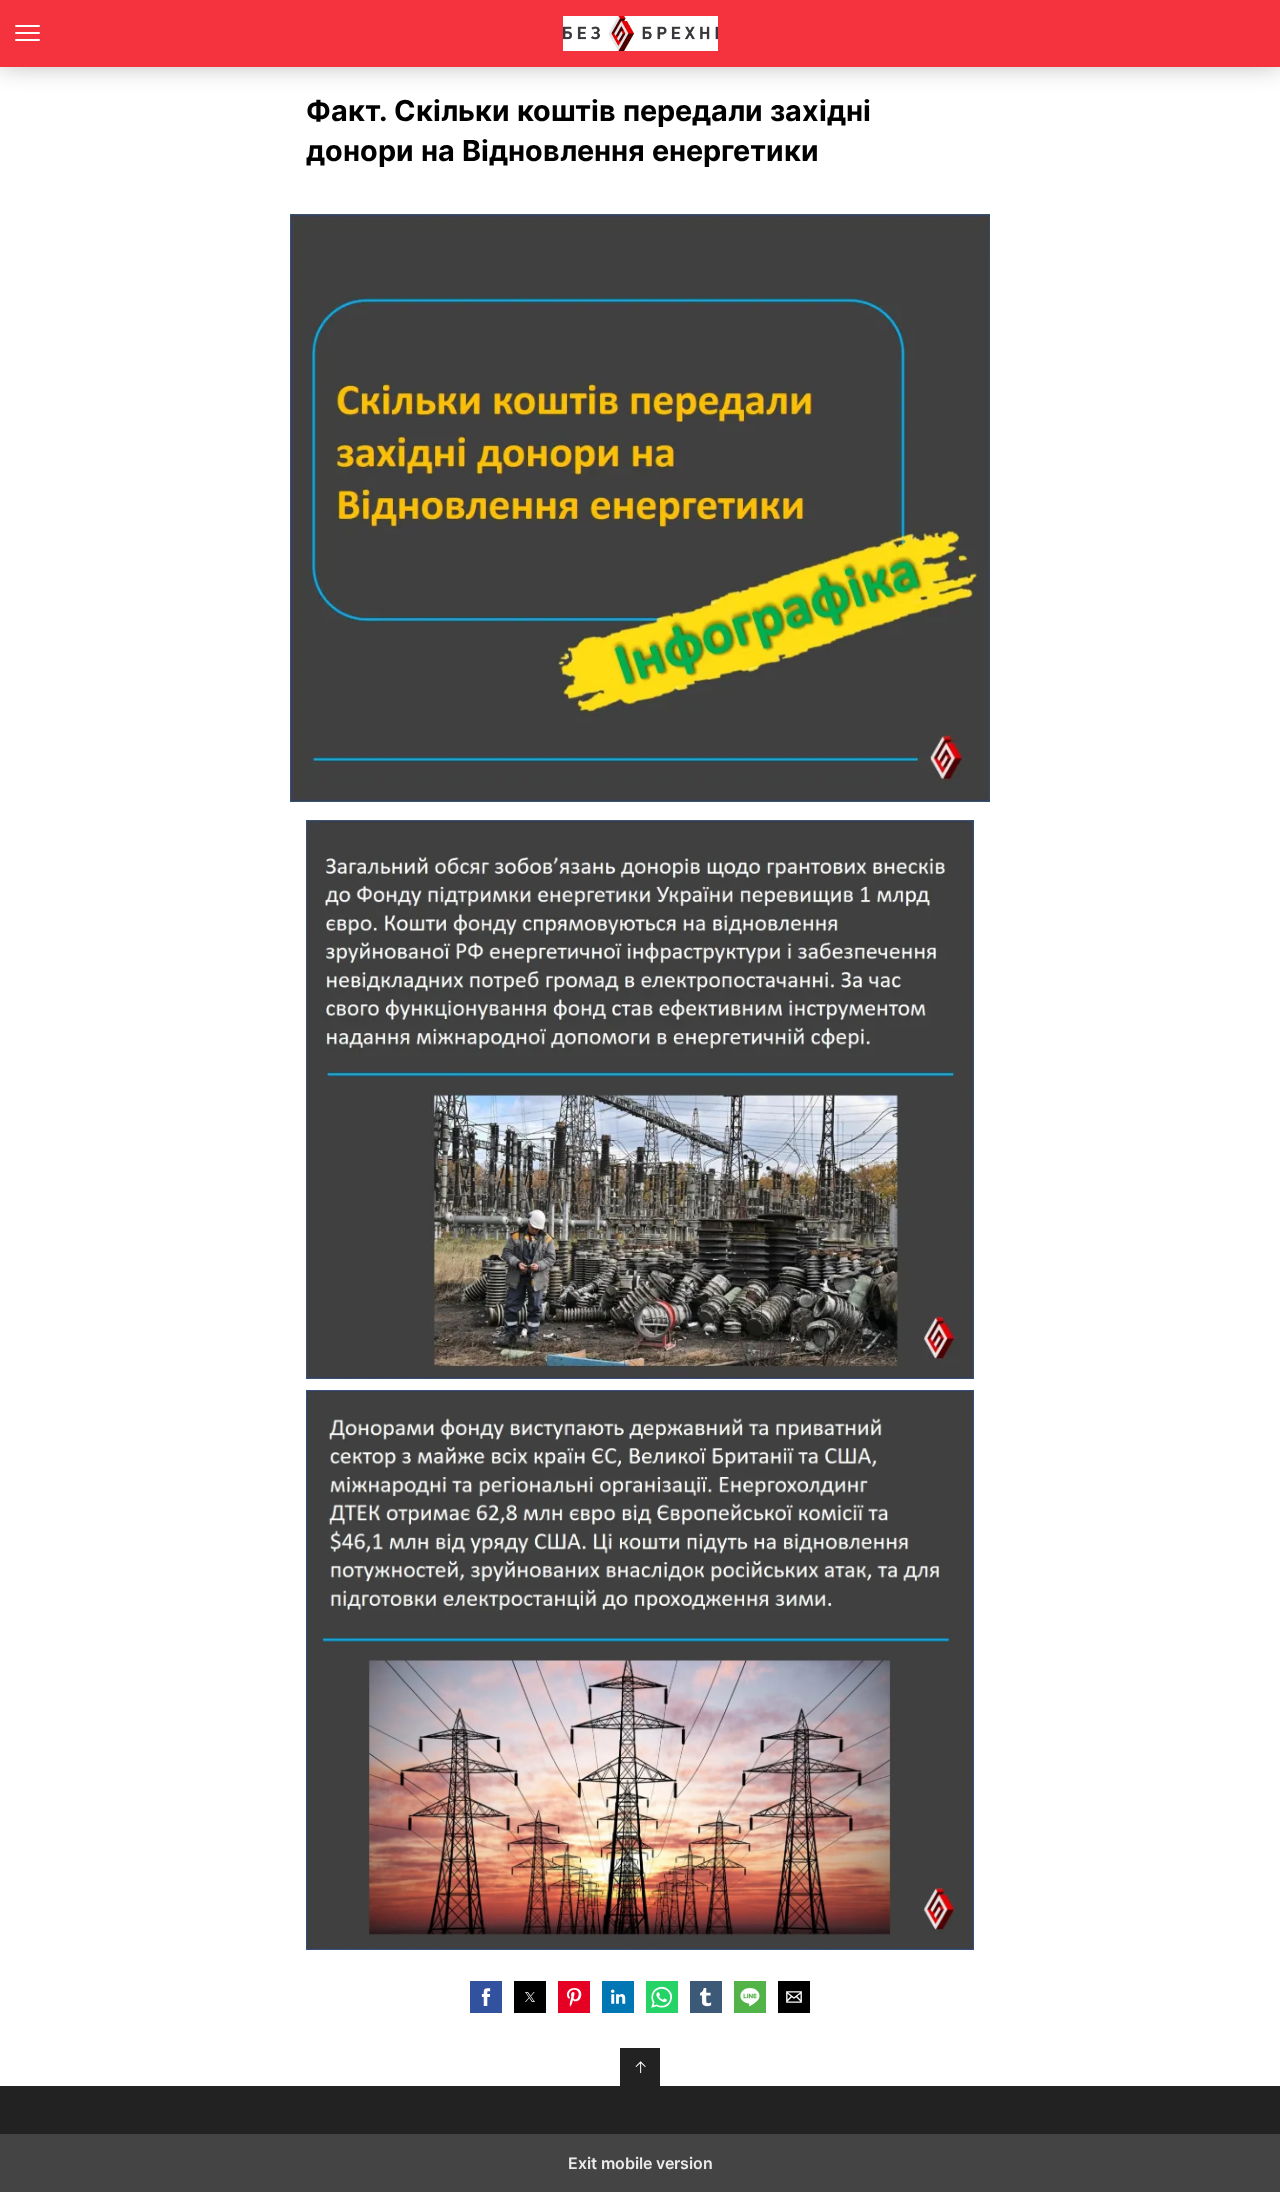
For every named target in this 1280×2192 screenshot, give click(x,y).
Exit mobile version (640, 2163)
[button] (486, 1997)
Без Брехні (640, 33)
